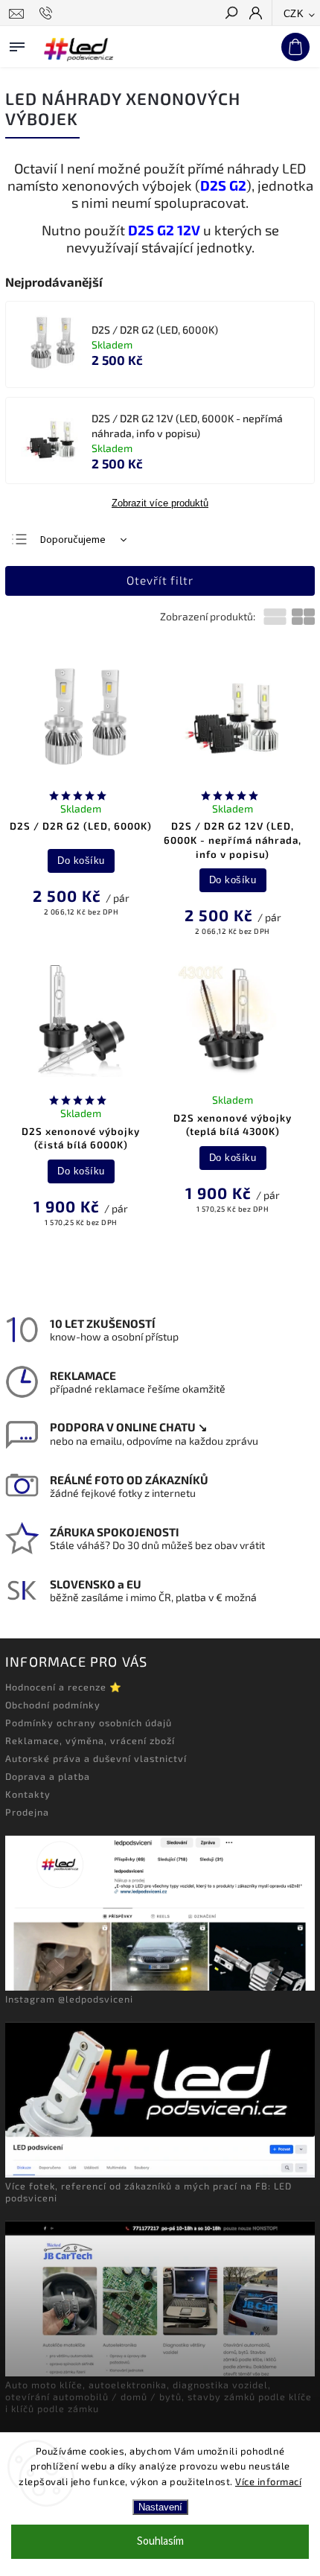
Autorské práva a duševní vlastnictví (96, 1758)
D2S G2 (223, 185)
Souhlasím (160, 2541)
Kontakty (28, 1794)
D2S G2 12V (164, 230)
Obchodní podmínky (53, 1705)
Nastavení (160, 2507)
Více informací (268, 2481)
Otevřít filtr (160, 580)
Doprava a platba (48, 1776)
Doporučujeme (73, 540)
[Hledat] (231, 14)
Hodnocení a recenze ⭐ (64, 1687)
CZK (294, 14)
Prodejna (27, 1812)
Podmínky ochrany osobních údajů (89, 1723)
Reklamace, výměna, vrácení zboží (90, 1740)
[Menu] (17, 44)
